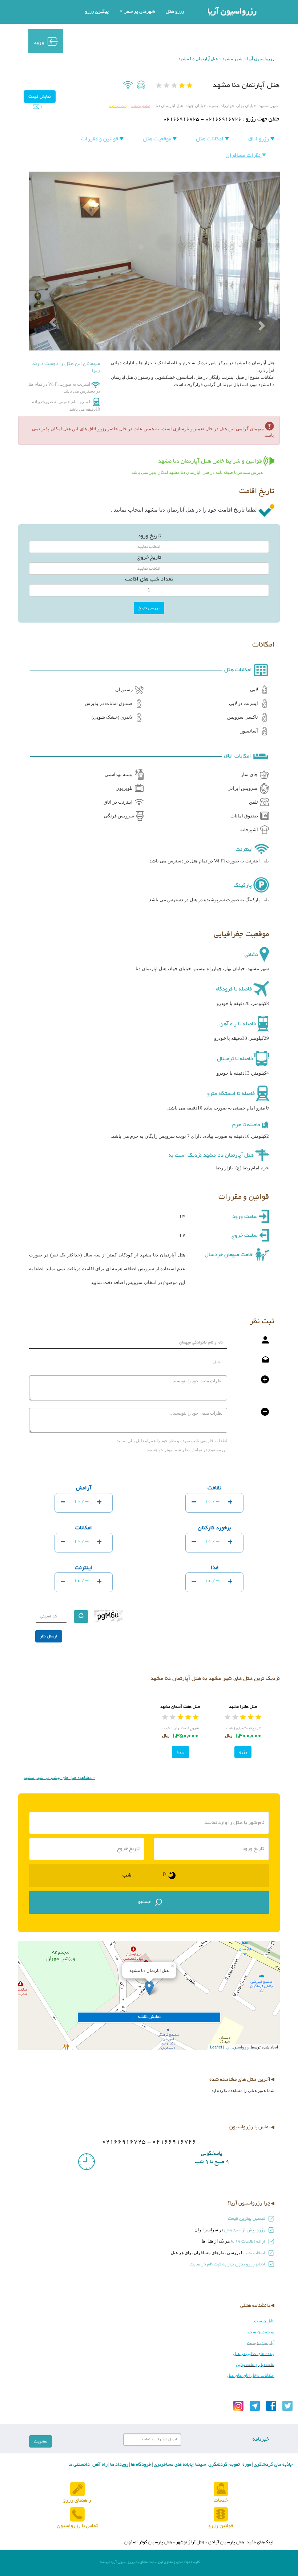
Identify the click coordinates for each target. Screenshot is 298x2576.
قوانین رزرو (221, 2526)
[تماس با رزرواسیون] (77, 2515)
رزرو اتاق (259, 139)
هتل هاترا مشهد (243, 1707)
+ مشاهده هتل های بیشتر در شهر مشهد (59, 1777)
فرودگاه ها (140, 2465)
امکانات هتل (210, 139)
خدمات (221, 2500)
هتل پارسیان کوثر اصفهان (148, 2542)
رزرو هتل (175, 12)
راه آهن (99, 2465)
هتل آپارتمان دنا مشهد (198, 59)
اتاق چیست (264, 2321)
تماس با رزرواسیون (77, 2526)
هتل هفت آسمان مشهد (180, 1707)
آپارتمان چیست (261, 2343)
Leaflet (216, 2047)
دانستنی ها (79, 2465)
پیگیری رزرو (97, 12)
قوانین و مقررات (100, 139)
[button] (48, 306)
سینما (200, 2465)
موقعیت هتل (158, 139)
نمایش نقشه (140, 106)
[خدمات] (221, 2489)
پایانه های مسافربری (173, 2465)
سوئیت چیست (261, 2332)
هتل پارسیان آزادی (226, 2542)
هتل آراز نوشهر (190, 2542)
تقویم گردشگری (223, 2465)
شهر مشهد (232, 59)
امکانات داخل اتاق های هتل (251, 2375)
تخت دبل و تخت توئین (255, 2364)
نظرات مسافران (244, 155)
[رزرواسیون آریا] (114, 41)
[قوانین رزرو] (221, 2515)
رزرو (243, 1752)
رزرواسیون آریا (232, 12)
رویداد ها (119, 2465)
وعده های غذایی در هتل (254, 2354)
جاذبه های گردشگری (273, 2465)
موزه (246, 2465)
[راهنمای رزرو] (77, 2489)
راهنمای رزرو (77, 2500)
